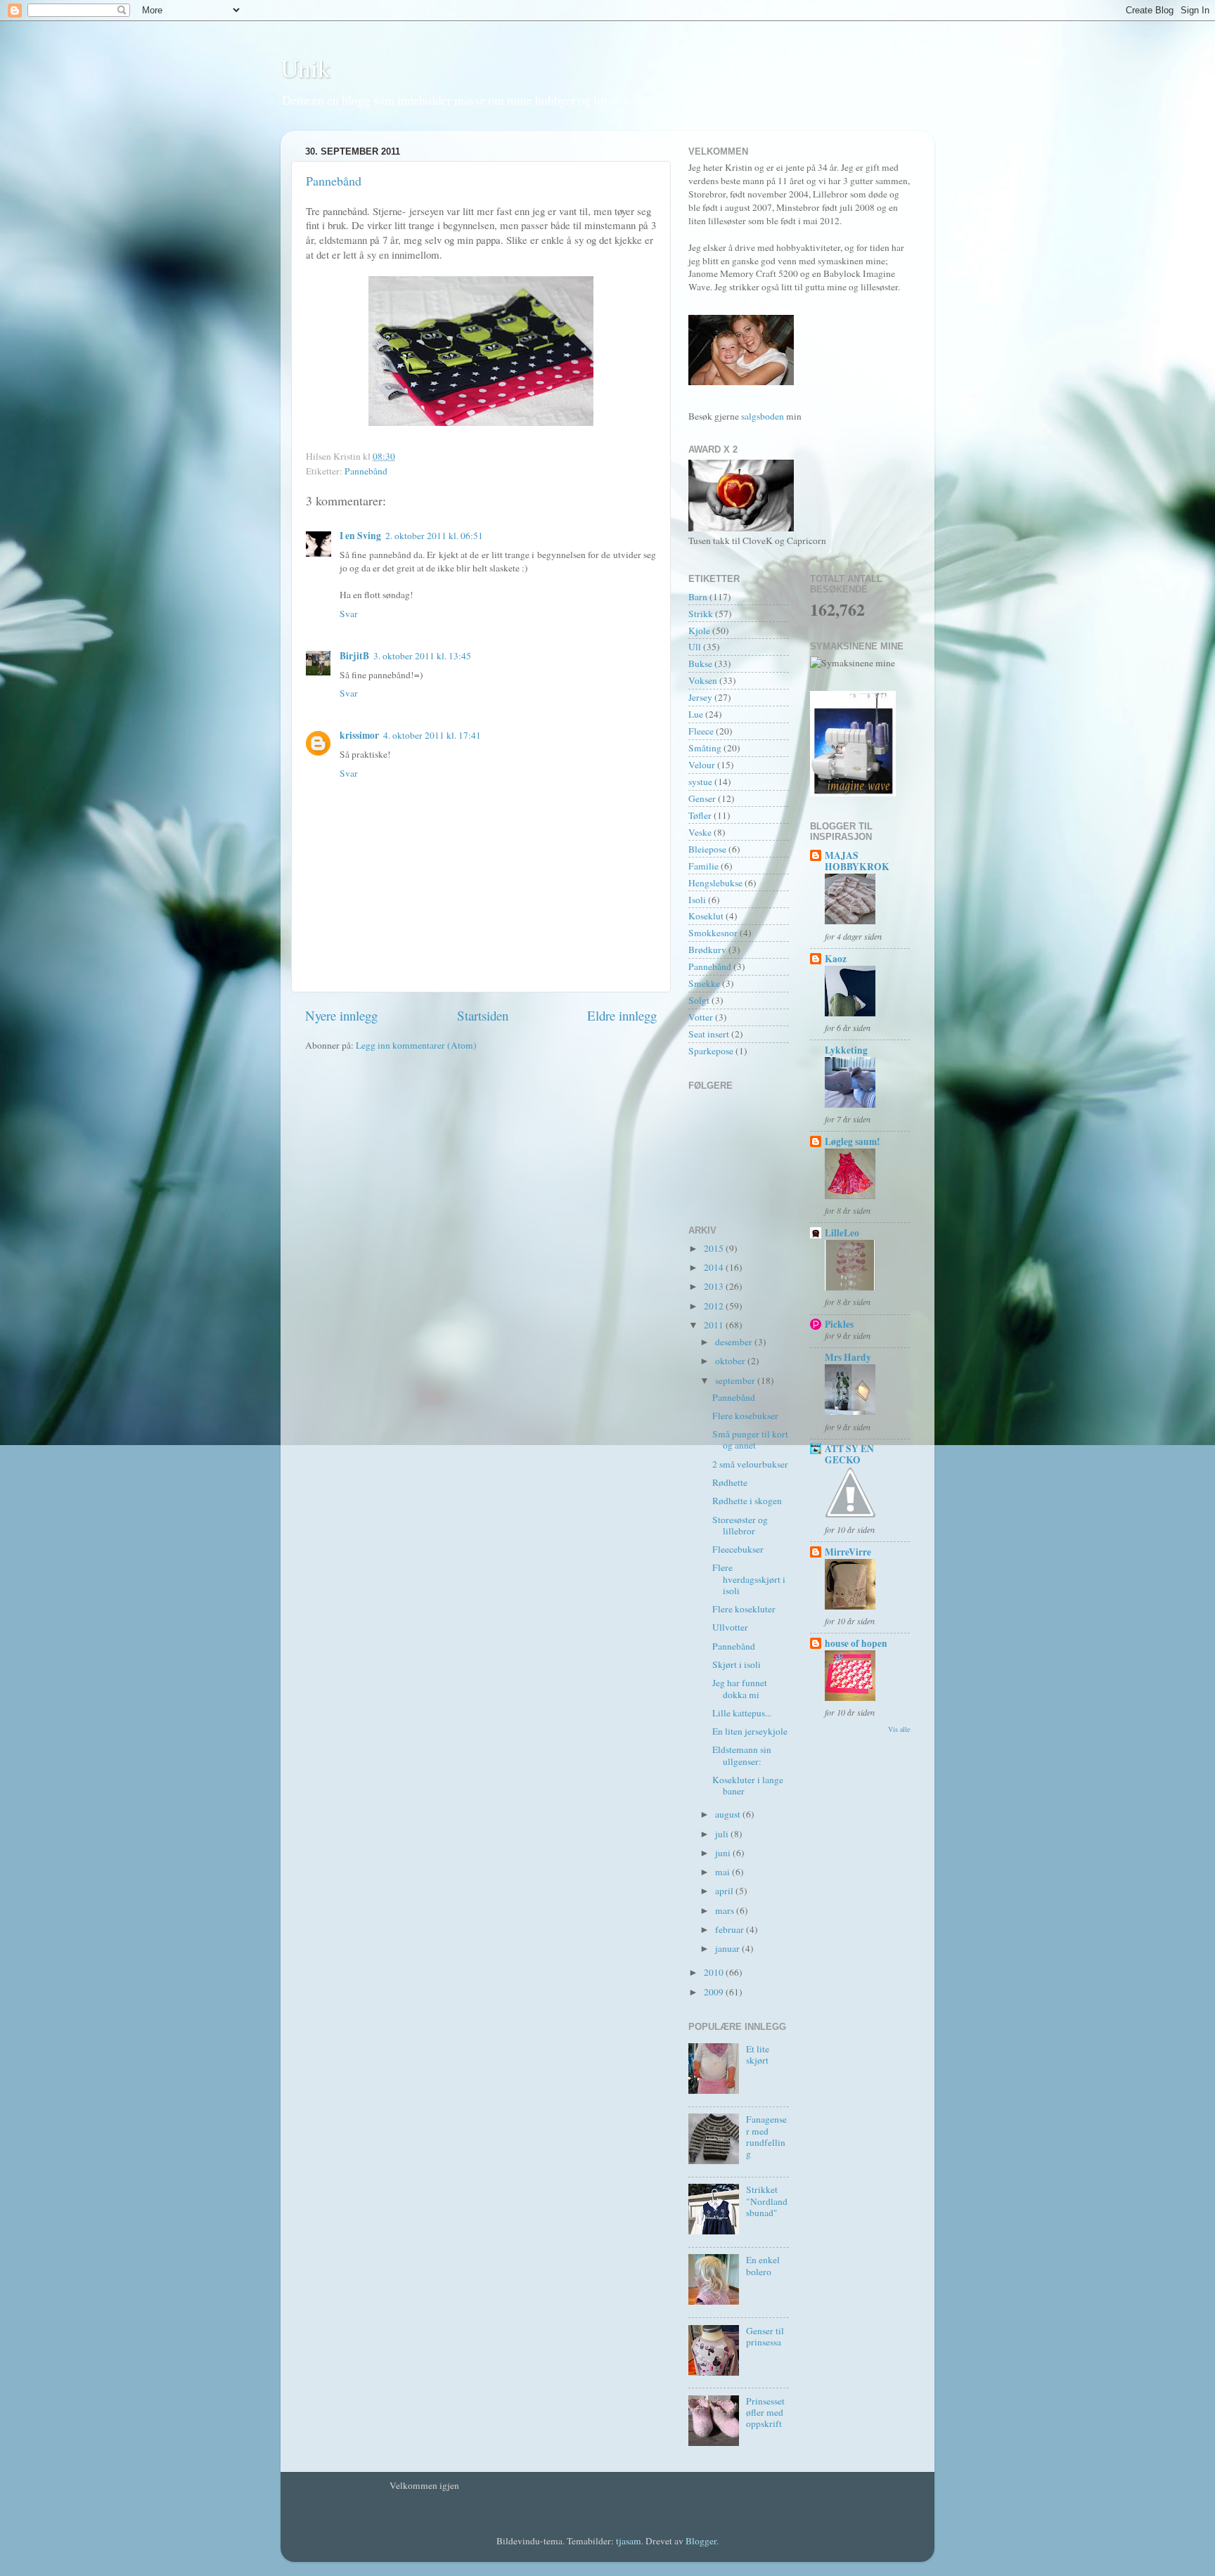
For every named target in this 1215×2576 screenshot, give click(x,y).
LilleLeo (842, 1233)
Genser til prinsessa (765, 2336)
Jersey (700, 697)
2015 (715, 1248)
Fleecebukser (738, 1549)
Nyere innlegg (341, 1015)
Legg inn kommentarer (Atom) (416, 1045)
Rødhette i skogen (747, 1501)
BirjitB (354, 656)
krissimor (359, 735)
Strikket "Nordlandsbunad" (767, 2201)
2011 (715, 1325)
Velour (702, 765)
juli (723, 1834)
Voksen (703, 680)
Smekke (704, 983)
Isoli (697, 900)
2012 (715, 1306)
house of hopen (856, 1643)
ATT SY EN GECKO (849, 1454)
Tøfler (700, 815)
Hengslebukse (715, 883)
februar (731, 1929)
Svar (349, 614)
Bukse (700, 664)
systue (700, 782)
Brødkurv (707, 950)
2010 (715, 1972)
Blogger (701, 2541)
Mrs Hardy (848, 1357)
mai (724, 1872)
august (729, 1814)
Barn (698, 597)
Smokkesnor (713, 933)
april (725, 1891)
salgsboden (764, 416)
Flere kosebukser (745, 1416)
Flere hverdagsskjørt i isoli (749, 1579)
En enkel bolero (763, 2265)
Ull (695, 647)
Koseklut (706, 916)
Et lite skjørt (758, 2054)
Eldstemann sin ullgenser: (742, 1755)
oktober (731, 1361)
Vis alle (899, 1729)
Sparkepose (711, 1051)
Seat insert (709, 1034)
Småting (705, 748)
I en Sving (360, 536)
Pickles (839, 1324)
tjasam (629, 2541)
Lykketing (846, 1050)
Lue (696, 714)
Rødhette (730, 1482)
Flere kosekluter (744, 1609)
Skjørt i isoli (737, 1664)
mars (726, 1910)
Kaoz (836, 959)
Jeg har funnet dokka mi (740, 1688)
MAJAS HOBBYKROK (857, 861)
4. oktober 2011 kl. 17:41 (432, 735)
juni (724, 1853)
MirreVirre (848, 1552)
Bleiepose (707, 849)
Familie (703, 866)
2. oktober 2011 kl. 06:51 (434, 536)
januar (728, 1948)
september (736, 1380)
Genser (702, 798)
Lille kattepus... (742, 1713)
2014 (715, 1267)
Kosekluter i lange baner (748, 1785)
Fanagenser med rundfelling (766, 2136)
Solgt (699, 1000)
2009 (715, 1992)
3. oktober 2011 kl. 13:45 (422, 656)
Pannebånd (334, 181)
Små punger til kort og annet (750, 1439)
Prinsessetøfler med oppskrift (765, 2412)
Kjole (699, 630)
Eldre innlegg (622, 1015)
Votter (701, 1017)
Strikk (701, 614)
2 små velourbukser (750, 1464)
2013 (715, 1286)
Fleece (701, 731)
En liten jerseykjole (750, 1731)
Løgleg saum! (853, 1141)
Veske (700, 832)
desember (735, 1342)
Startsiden (483, 1015)
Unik (306, 67)
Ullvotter (730, 1627)
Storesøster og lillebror (740, 1525)
